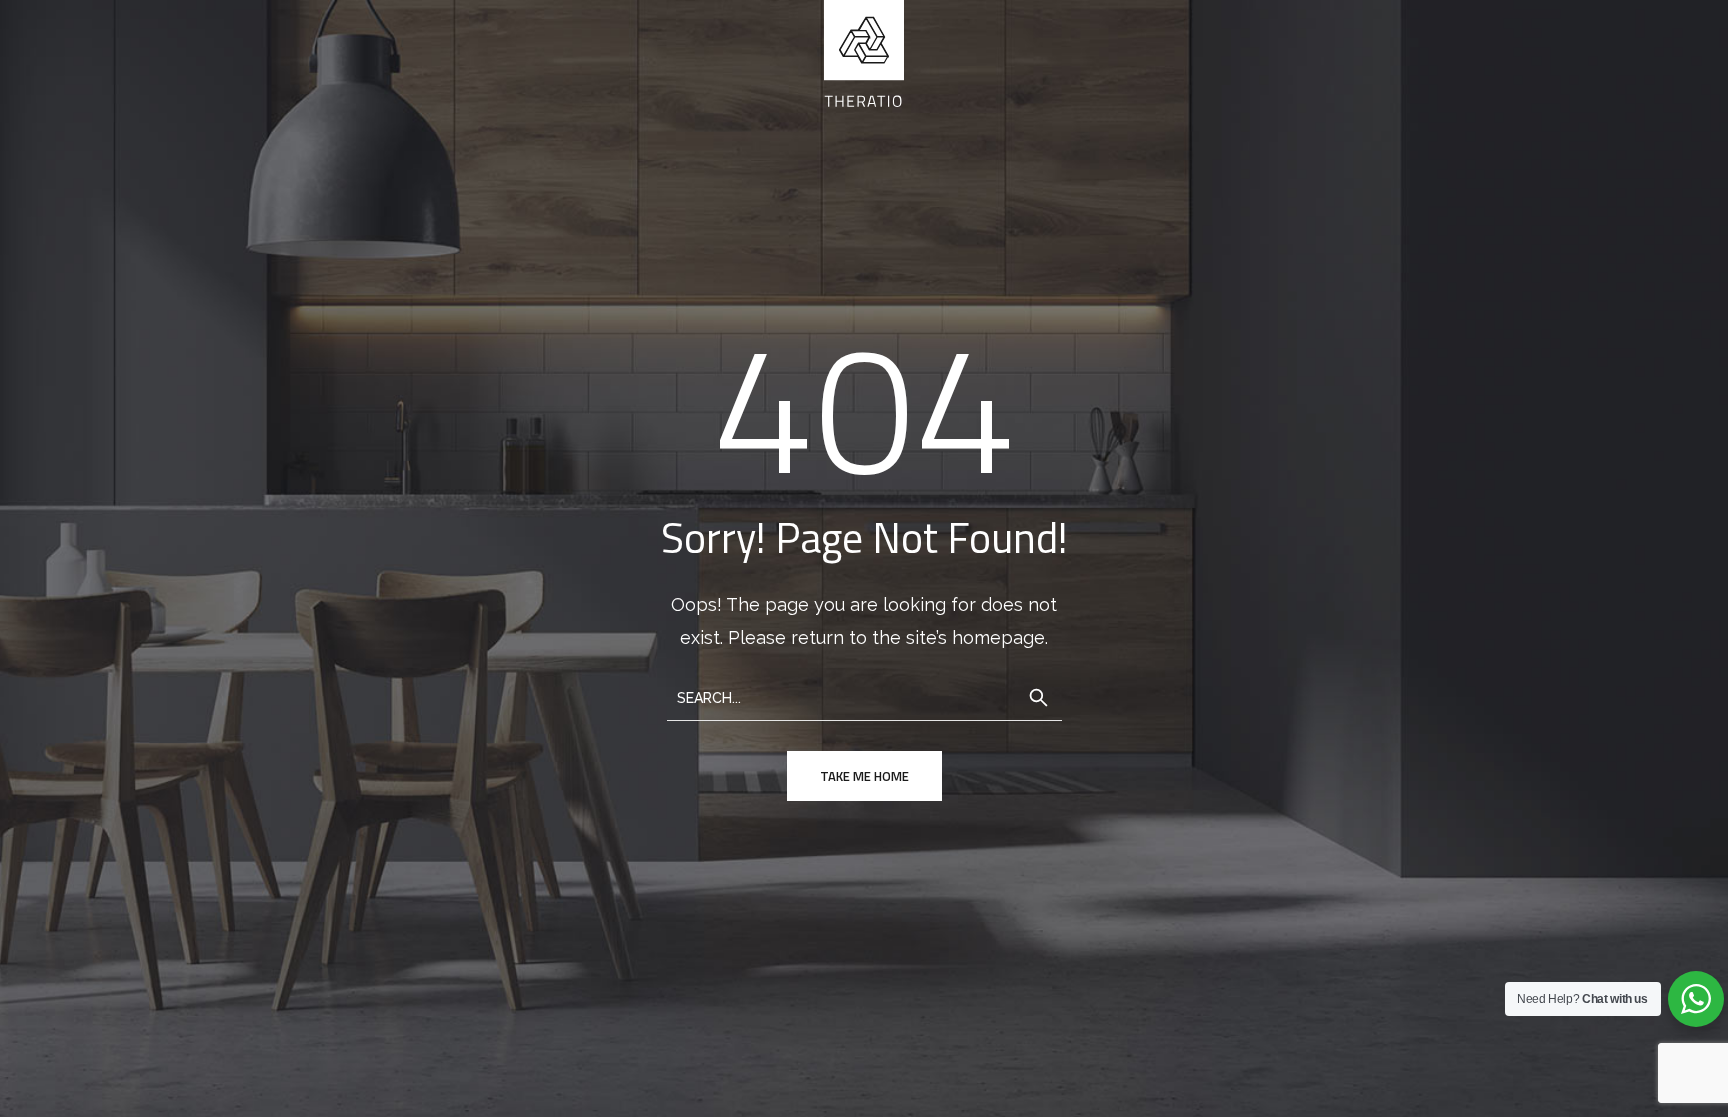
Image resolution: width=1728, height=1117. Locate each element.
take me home (864, 776)
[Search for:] (864, 696)
